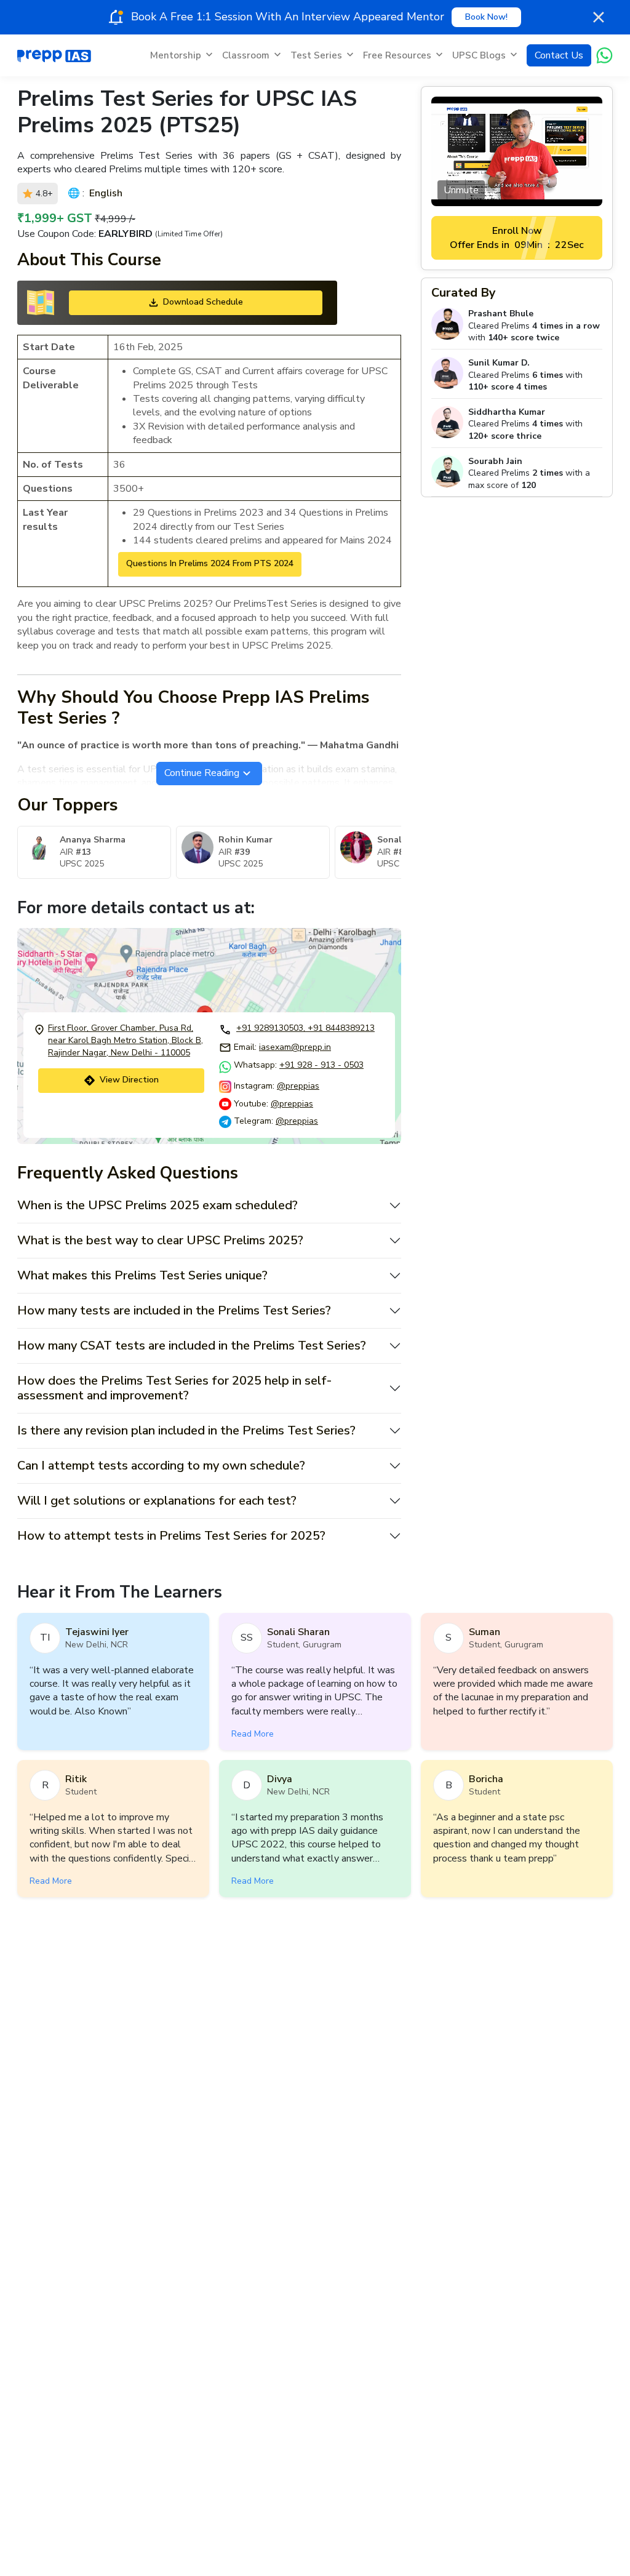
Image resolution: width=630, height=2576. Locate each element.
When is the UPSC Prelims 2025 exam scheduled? (157, 1205)
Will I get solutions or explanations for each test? (157, 1501)
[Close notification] (599, 17)
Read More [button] (253, 1734)
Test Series (316, 55)
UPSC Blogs (479, 55)
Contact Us (559, 55)
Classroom (246, 55)
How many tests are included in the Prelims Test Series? (174, 1310)
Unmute (461, 190)
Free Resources (397, 55)
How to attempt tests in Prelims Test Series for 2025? (171, 1536)
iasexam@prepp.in (295, 1047)
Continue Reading (202, 773)
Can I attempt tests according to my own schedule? (161, 1466)
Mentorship (176, 55)
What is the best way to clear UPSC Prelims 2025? (160, 1240)
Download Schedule (203, 302)
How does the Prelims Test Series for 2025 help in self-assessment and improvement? (174, 1388)
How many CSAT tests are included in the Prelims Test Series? (192, 1346)
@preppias (298, 1086)
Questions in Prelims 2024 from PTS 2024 (210, 563)
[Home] (54, 55)
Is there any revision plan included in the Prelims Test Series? (186, 1430)
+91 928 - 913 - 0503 (321, 1065)
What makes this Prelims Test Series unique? (142, 1275)
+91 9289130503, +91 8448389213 (305, 1028)
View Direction (129, 1080)
